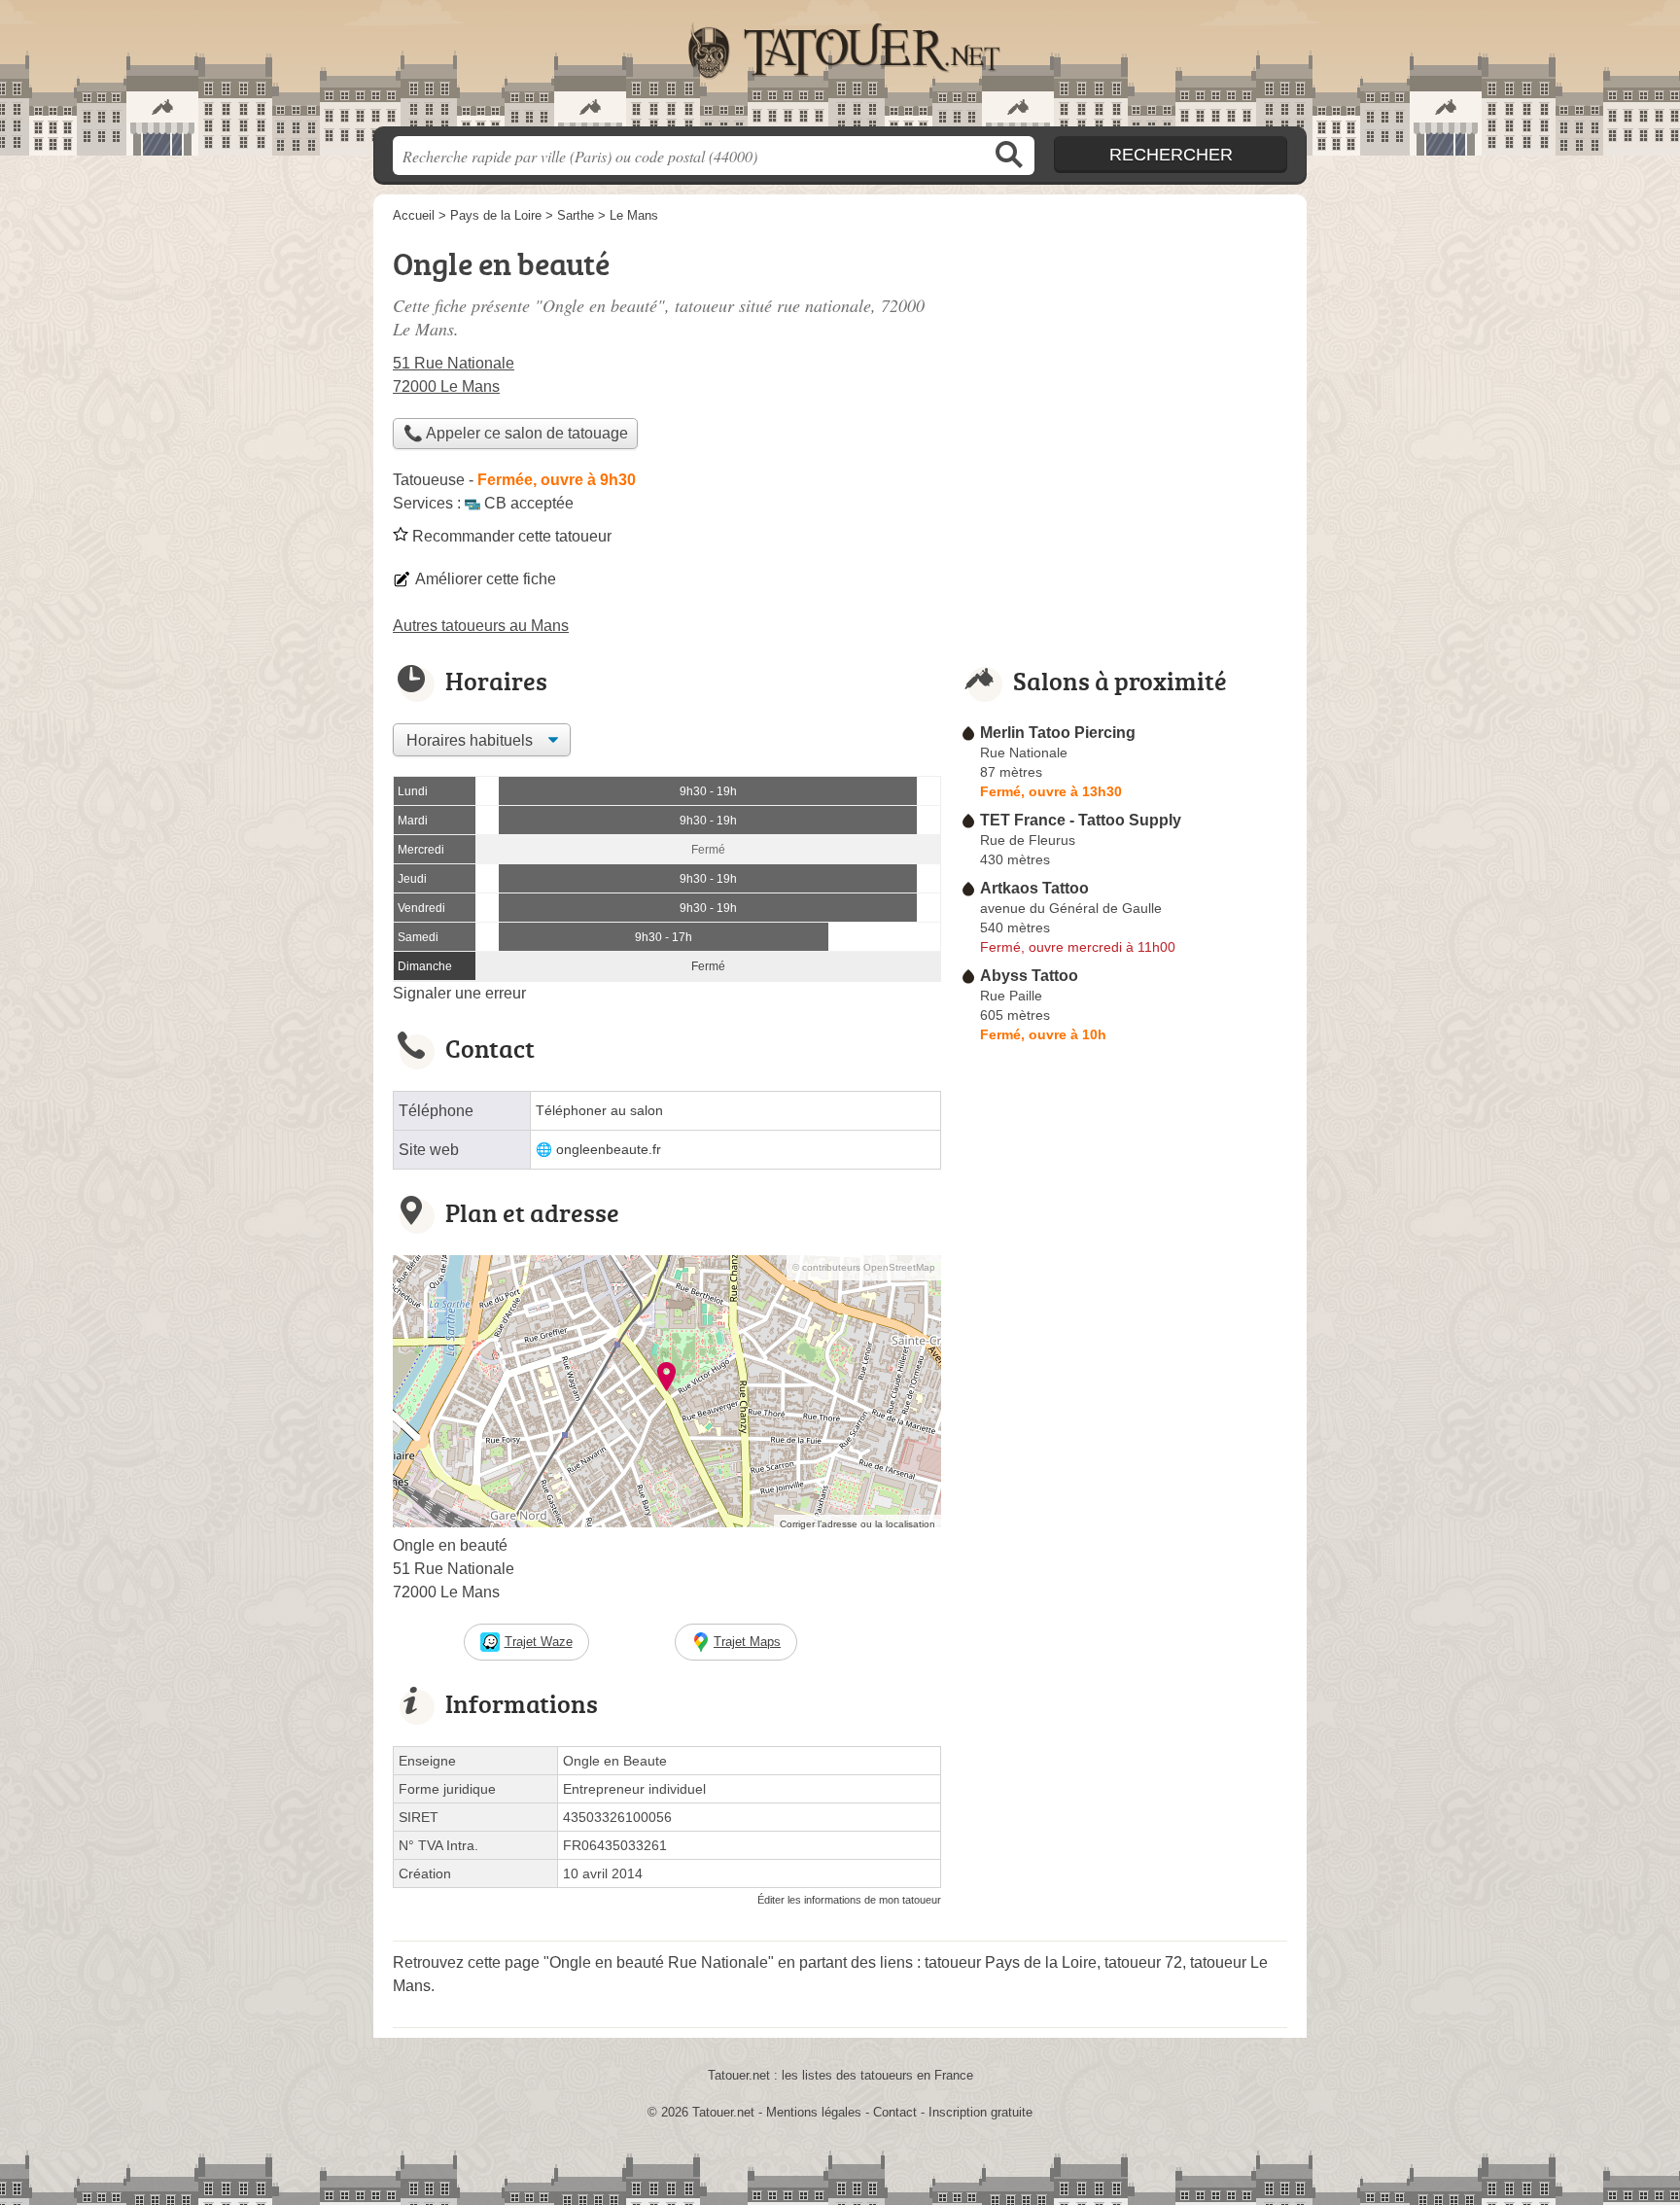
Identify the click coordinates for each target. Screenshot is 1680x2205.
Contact (895, 2112)
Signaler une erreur (459, 993)
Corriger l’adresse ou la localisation (857, 1524)
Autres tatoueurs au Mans (481, 626)
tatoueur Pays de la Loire (1011, 1962)
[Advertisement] (1124, 375)
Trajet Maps (747, 1642)
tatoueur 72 (1143, 1962)
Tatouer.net (840, 69)
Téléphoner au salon (599, 1111)
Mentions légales (814, 2112)
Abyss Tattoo (1029, 976)
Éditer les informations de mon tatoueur (849, 1900)
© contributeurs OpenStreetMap (864, 1267)
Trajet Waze (539, 1642)
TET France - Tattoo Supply (1081, 820)
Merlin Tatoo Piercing (1058, 733)
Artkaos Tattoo (1034, 888)
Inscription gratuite (980, 2112)
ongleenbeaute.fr (609, 1150)
